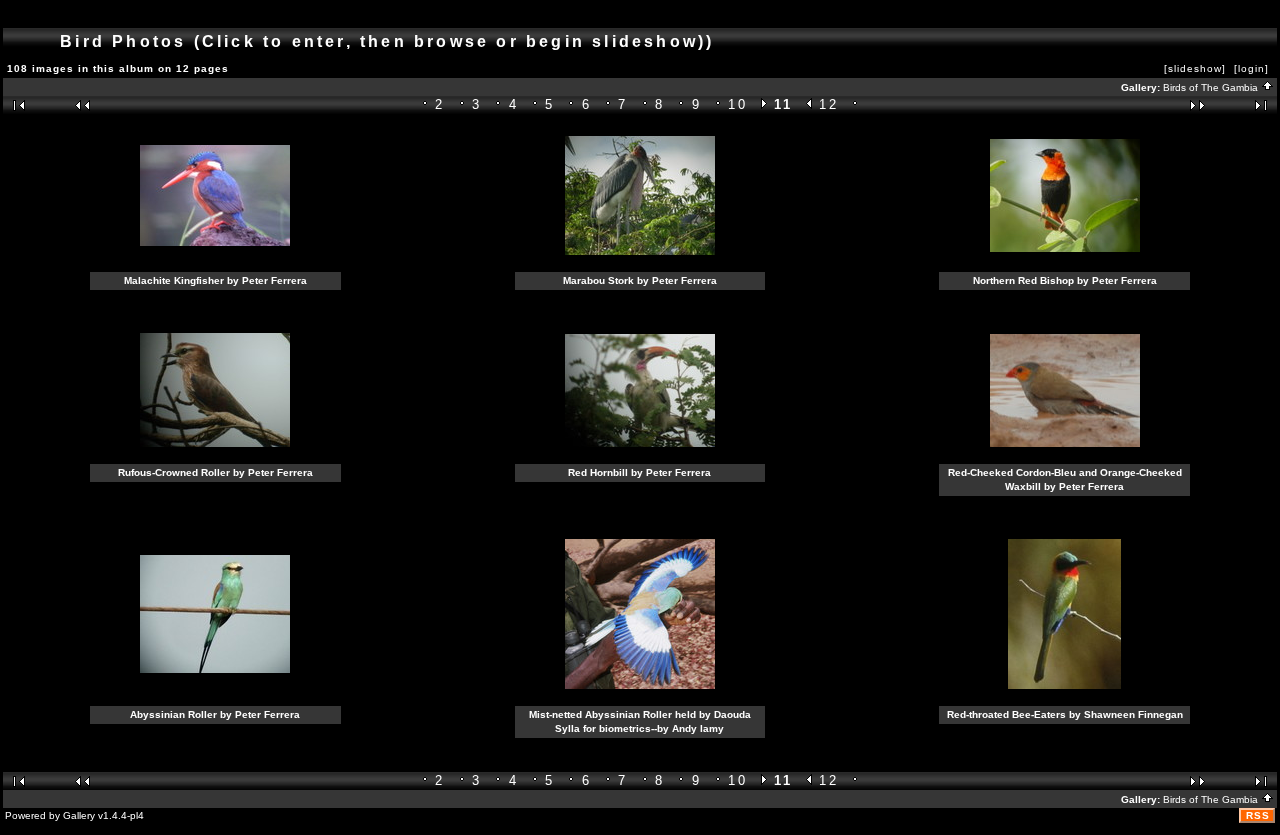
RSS (1258, 815)
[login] (1251, 68)
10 (737, 104)
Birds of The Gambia (1212, 87)
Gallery (79, 815)
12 (828, 104)
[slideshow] (1195, 68)
